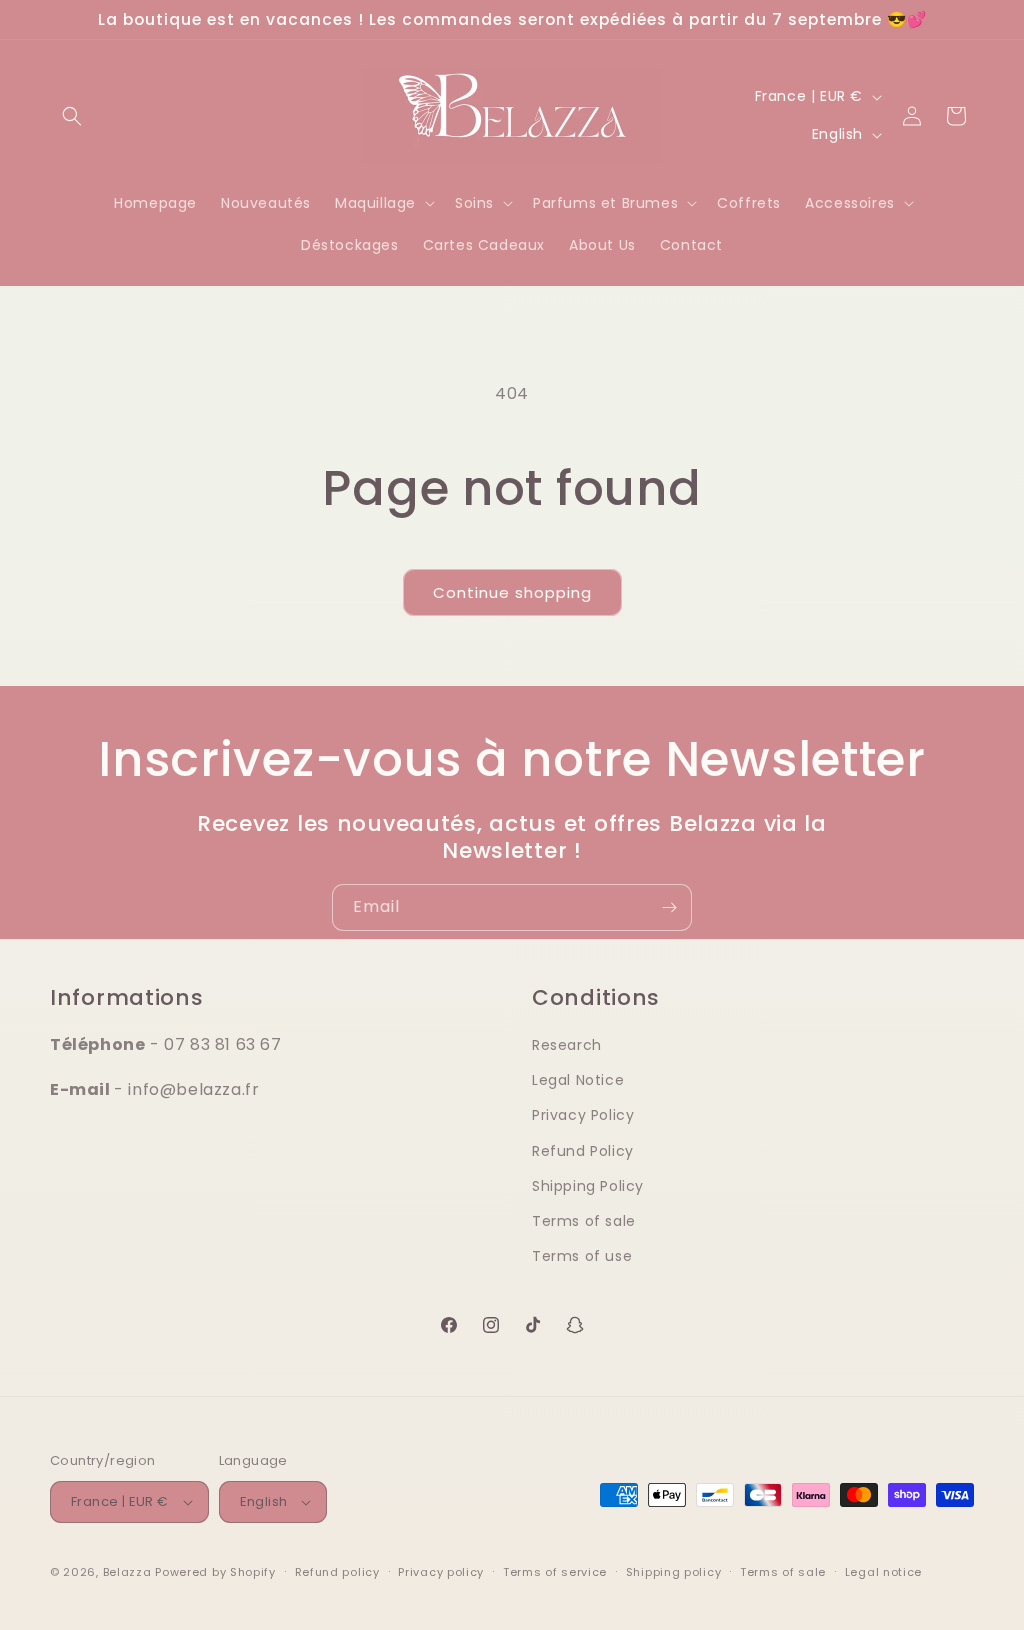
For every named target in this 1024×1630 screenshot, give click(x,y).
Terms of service (555, 1572)
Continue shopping (512, 592)
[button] (72, 116)
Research (567, 1045)
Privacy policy (441, 1572)
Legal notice (883, 1572)
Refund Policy (583, 1151)
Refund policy (337, 1572)
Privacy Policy (583, 1115)
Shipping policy (674, 1572)
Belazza (127, 1572)
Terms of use (582, 1256)
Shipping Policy (588, 1186)
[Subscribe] (669, 907)
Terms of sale (584, 1221)
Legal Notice (578, 1080)
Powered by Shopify (215, 1572)
